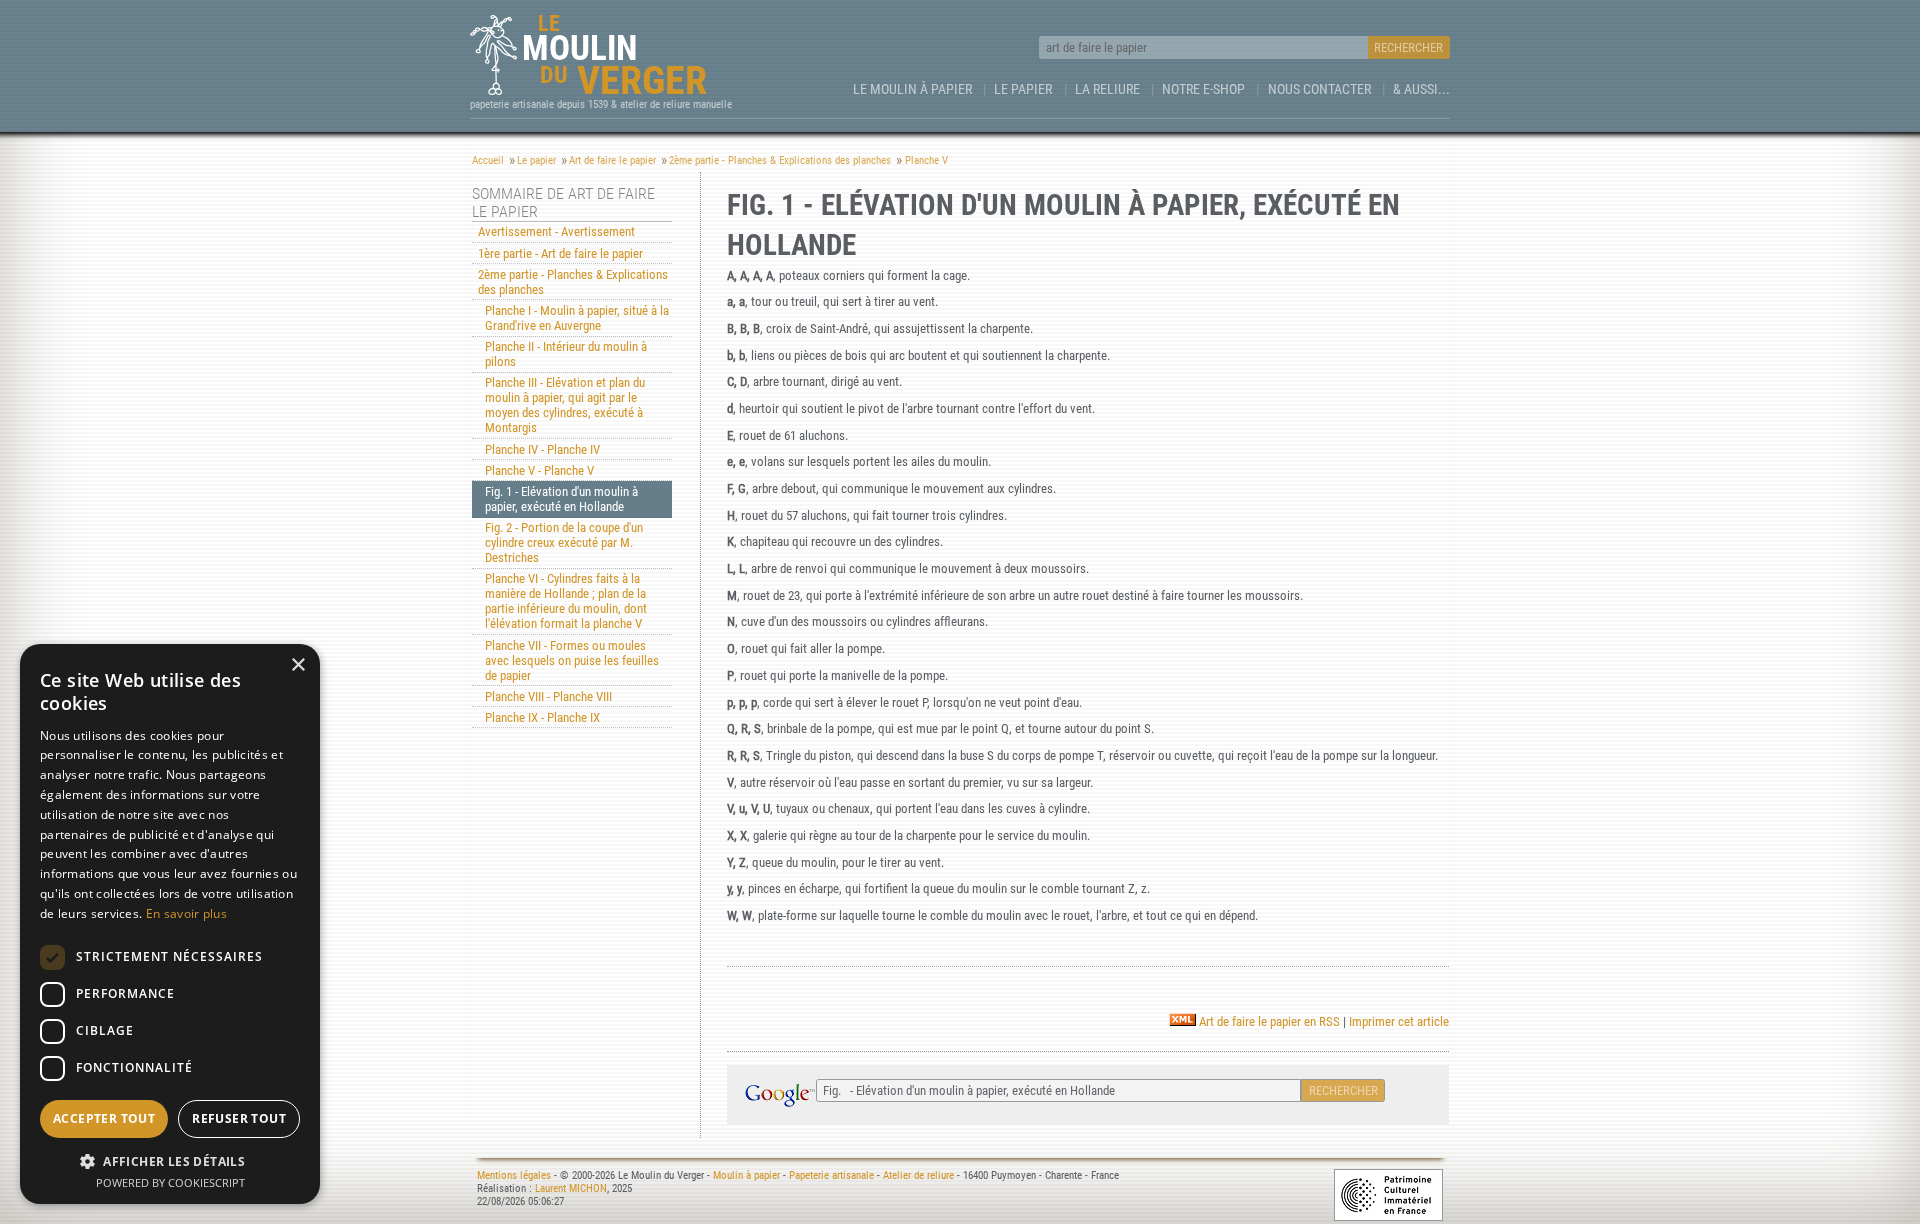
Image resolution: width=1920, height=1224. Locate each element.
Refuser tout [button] (239, 1118)
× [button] (297, 665)
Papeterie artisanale (831, 1175)
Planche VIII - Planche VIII (548, 696)
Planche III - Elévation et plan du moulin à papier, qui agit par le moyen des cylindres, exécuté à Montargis (565, 405)
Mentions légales (514, 1175)
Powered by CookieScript (170, 1182)
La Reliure (1107, 89)
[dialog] (170, 924)
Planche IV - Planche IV (542, 449)
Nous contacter (1319, 89)
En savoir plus (186, 913)
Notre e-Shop (1203, 89)
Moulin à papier (746, 1175)
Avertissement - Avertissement (556, 231)
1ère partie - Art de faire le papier (560, 253)
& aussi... (1421, 89)
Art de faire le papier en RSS (1268, 1021)
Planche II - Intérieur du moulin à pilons (566, 354)
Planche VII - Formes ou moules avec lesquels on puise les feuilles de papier (572, 660)
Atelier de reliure (918, 1175)
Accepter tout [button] (104, 1118)
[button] (170, 1160)
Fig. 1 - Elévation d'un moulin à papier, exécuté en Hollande (561, 499)
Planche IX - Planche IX (542, 717)
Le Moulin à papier (912, 89)
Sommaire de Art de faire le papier (563, 203)
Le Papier (1023, 89)
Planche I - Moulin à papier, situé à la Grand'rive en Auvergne (577, 318)
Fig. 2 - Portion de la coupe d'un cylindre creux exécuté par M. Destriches (564, 542)
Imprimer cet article (1399, 1021)
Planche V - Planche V (539, 470)
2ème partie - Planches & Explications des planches (573, 282)
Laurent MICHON (571, 1188)
